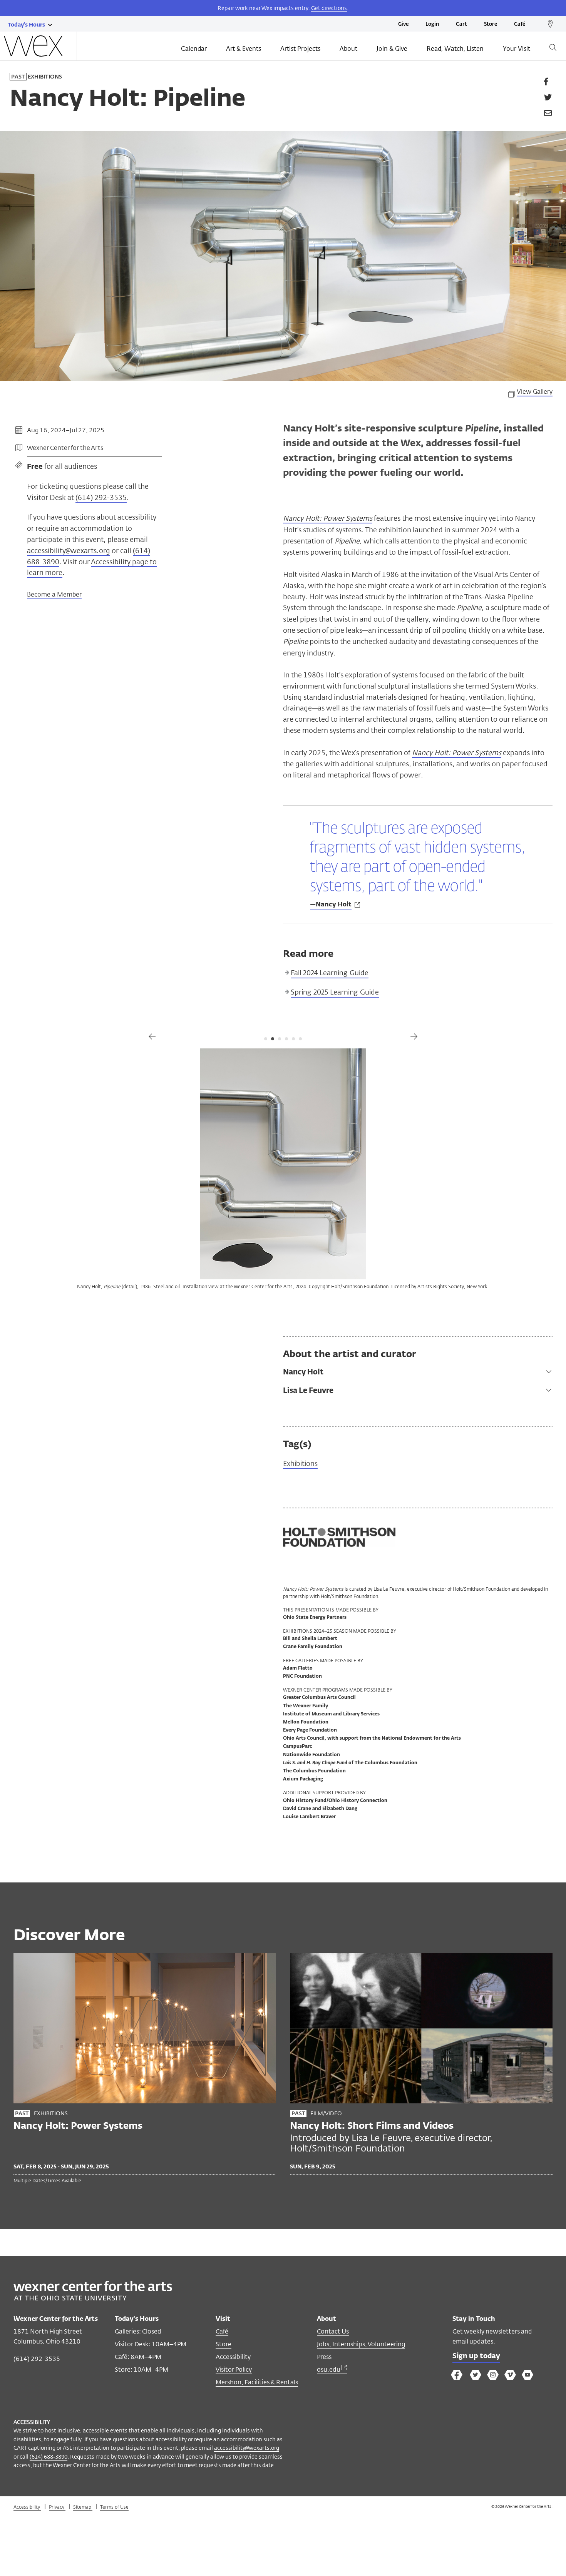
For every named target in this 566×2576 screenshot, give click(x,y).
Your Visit (517, 49)
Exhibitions (300, 1464)
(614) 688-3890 (49, 2456)
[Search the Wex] (553, 49)
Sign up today (476, 2356)
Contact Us (333, 2331)
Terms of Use (114, 2507)
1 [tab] (266, 1039)
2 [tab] (273, 1039)
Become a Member (54, 594)
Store (491, 24)
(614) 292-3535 (101, 497)
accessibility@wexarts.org (69, 550)
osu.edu (329, 2370)
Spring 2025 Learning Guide (335, 992)
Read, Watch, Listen (455, 49)
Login (432, 24)
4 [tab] (286, 1039)
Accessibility (233, 2357)
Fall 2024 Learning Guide (330, 973)
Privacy (57, 2507)
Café (520, 24)
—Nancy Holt (331, 905)
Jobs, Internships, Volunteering (361, 2344)
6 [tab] (300, 1039)
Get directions (329, 8)
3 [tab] (280, 1039)
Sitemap (83, 2507)
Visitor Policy (234, 2370)
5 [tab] (293, 1039)
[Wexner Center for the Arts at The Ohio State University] (93, 2298)
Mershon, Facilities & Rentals (257, 2382)
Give (403, 24)
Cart (461, 24)
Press (324, 2357)
